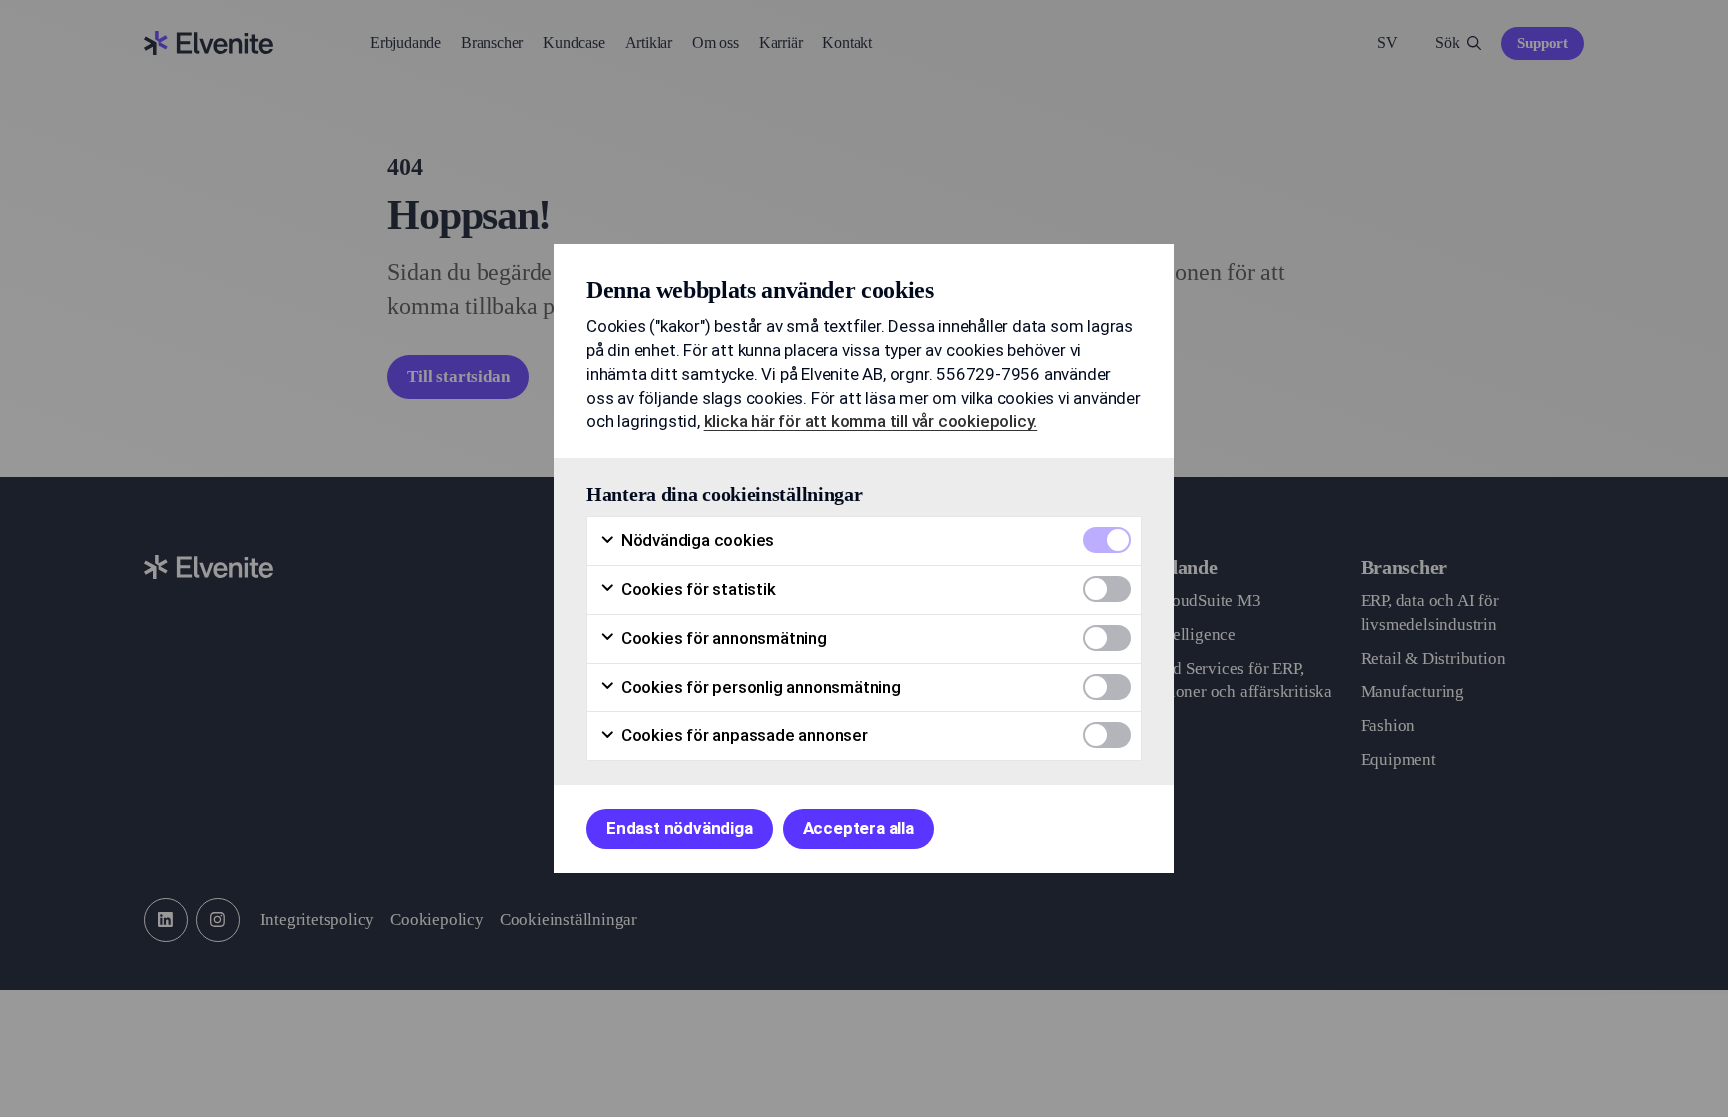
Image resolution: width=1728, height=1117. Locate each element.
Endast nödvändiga (679, 828)
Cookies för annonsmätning (722, 638)
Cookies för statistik (696, 589)
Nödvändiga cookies (695, 540)
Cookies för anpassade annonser (742, 735)
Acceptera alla (858, 828)
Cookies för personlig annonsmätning (759, 687)
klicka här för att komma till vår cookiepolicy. (871, 421)
